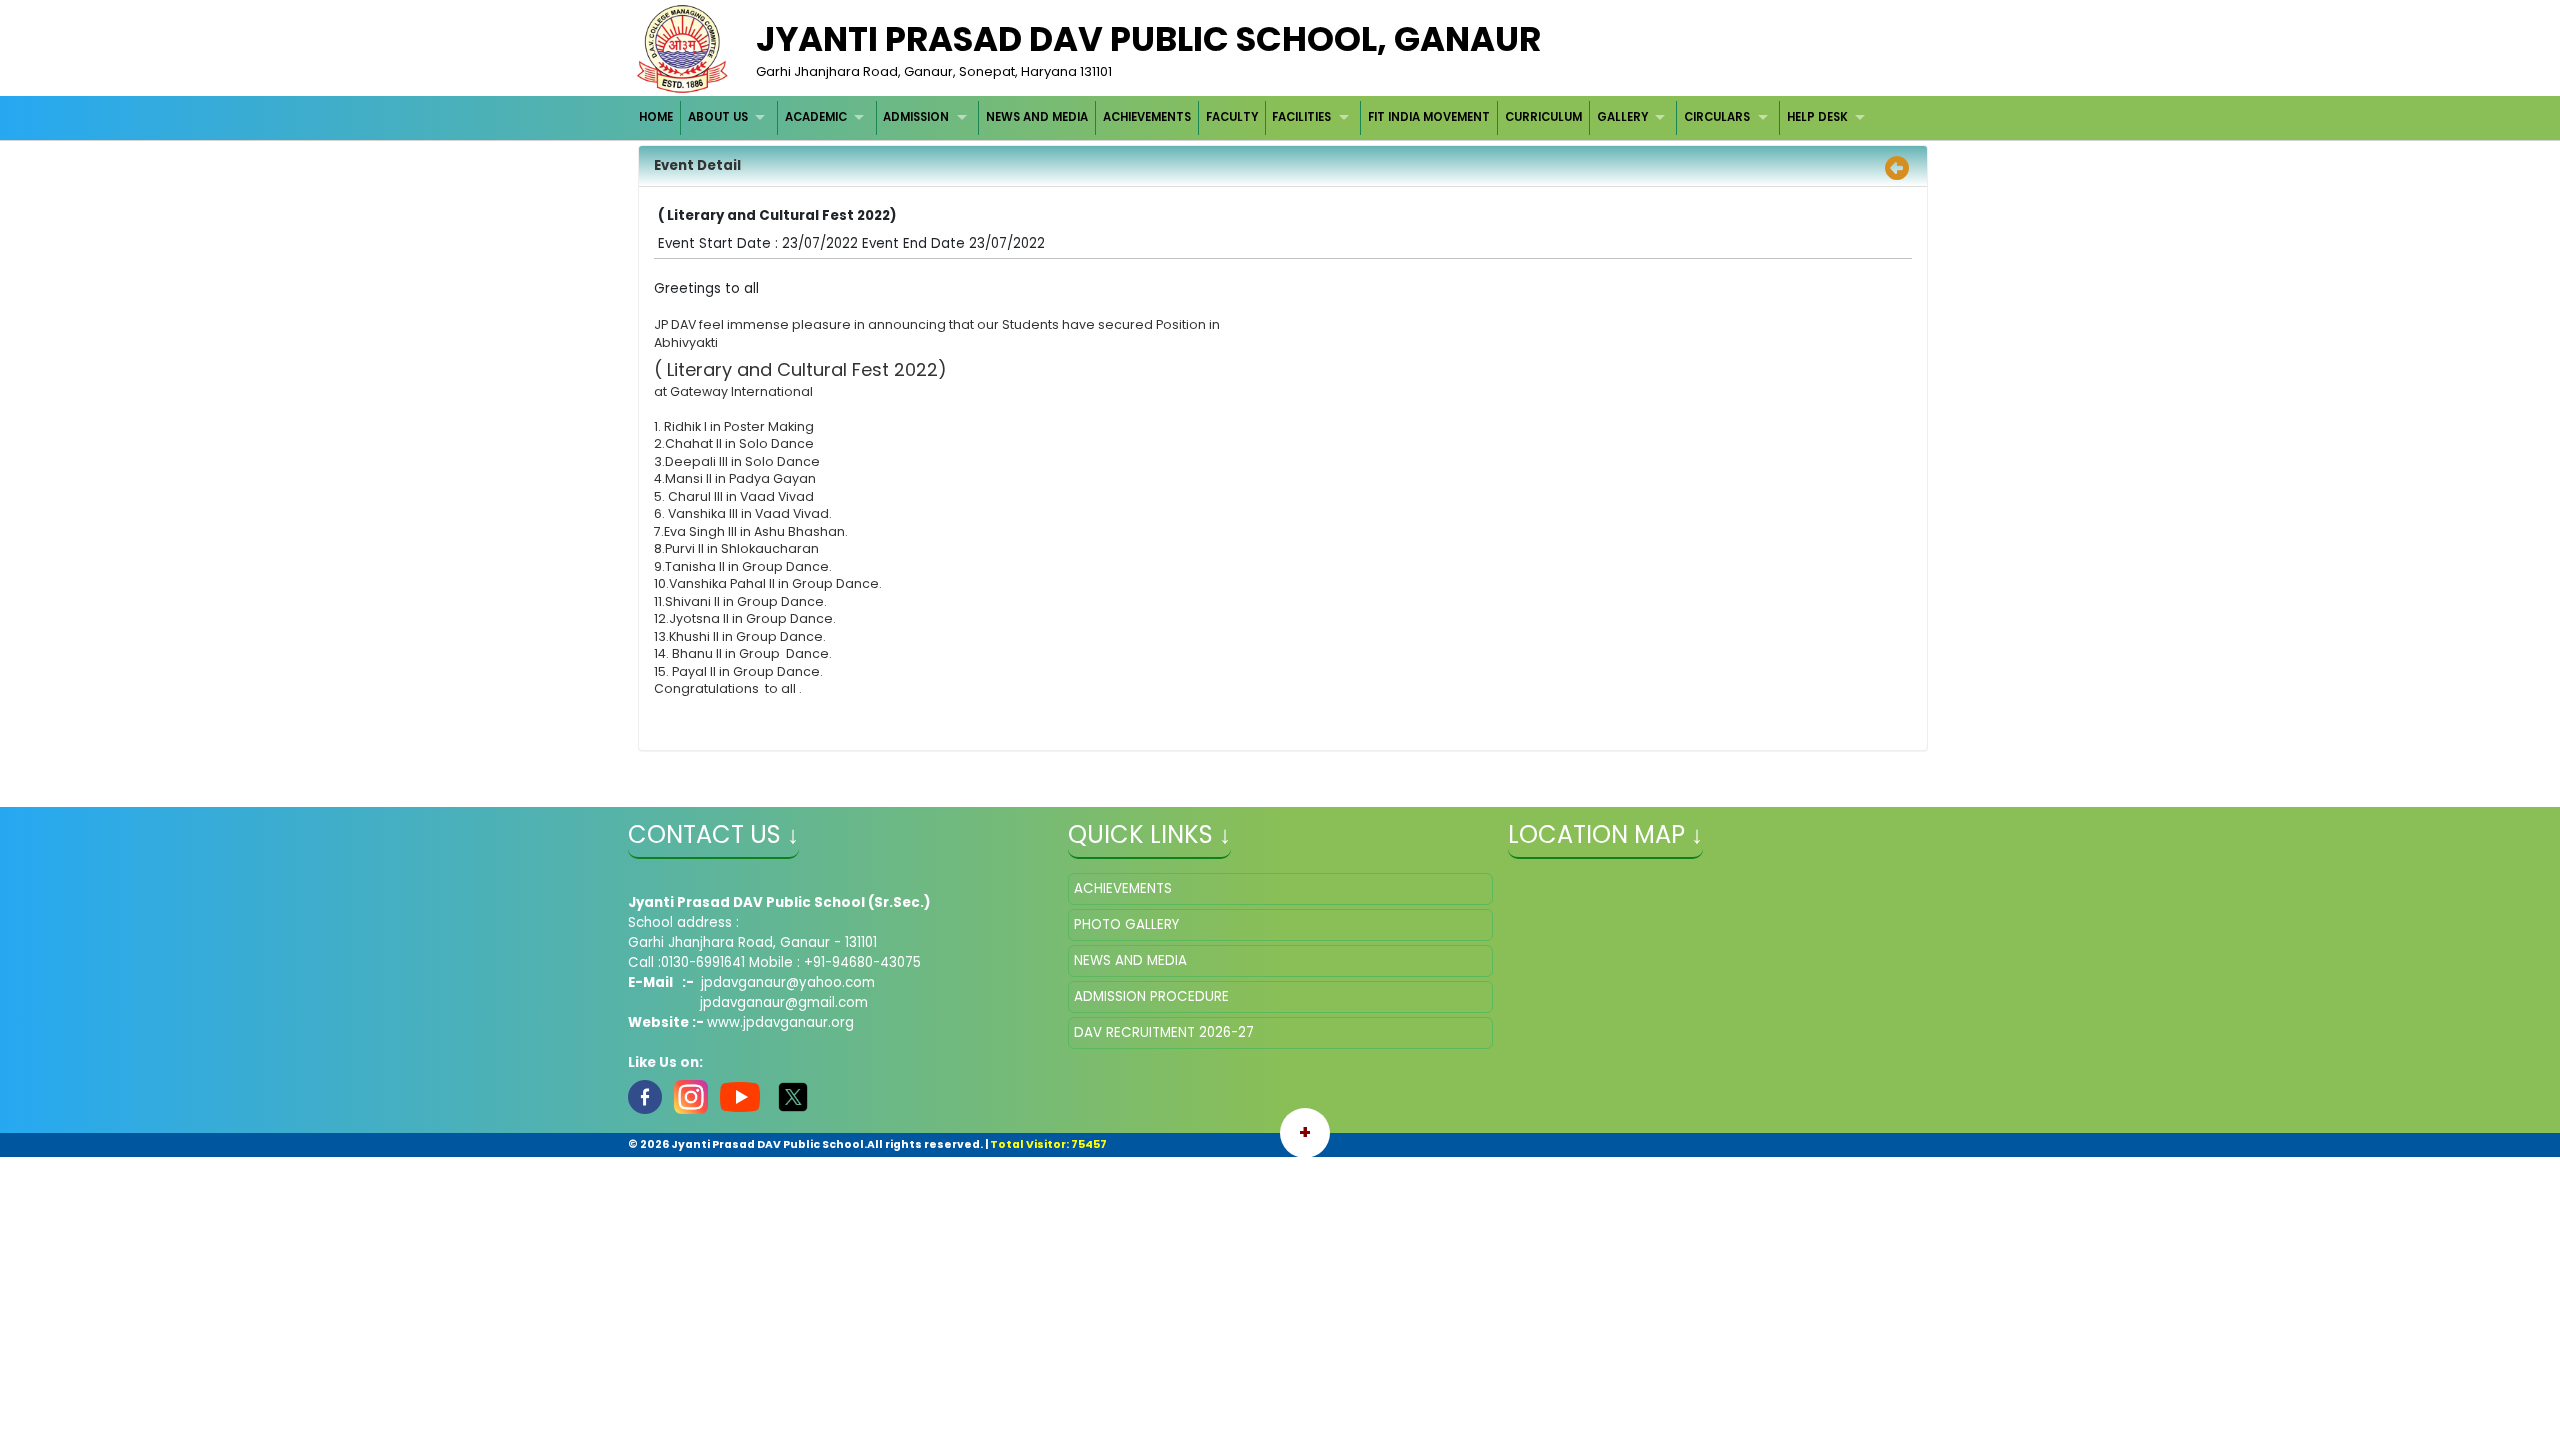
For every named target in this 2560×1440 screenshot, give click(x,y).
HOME (656, 117)
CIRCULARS (1717, 117)
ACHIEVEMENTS (1147, 117)
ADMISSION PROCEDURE (1151, 996)
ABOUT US (718, 117)
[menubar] (1255, 117)
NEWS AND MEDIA (1037, 117)
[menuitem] (657, 117)
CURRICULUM (1543, 117)
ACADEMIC (816, 117)
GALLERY (1622, 117)
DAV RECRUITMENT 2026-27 (1164, 1032)
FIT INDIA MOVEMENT (1429, 117)
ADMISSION (916, 117)
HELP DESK (1817, 117)
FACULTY (1232, 117)
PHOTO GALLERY (1126, 924)
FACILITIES (1301, 117)
